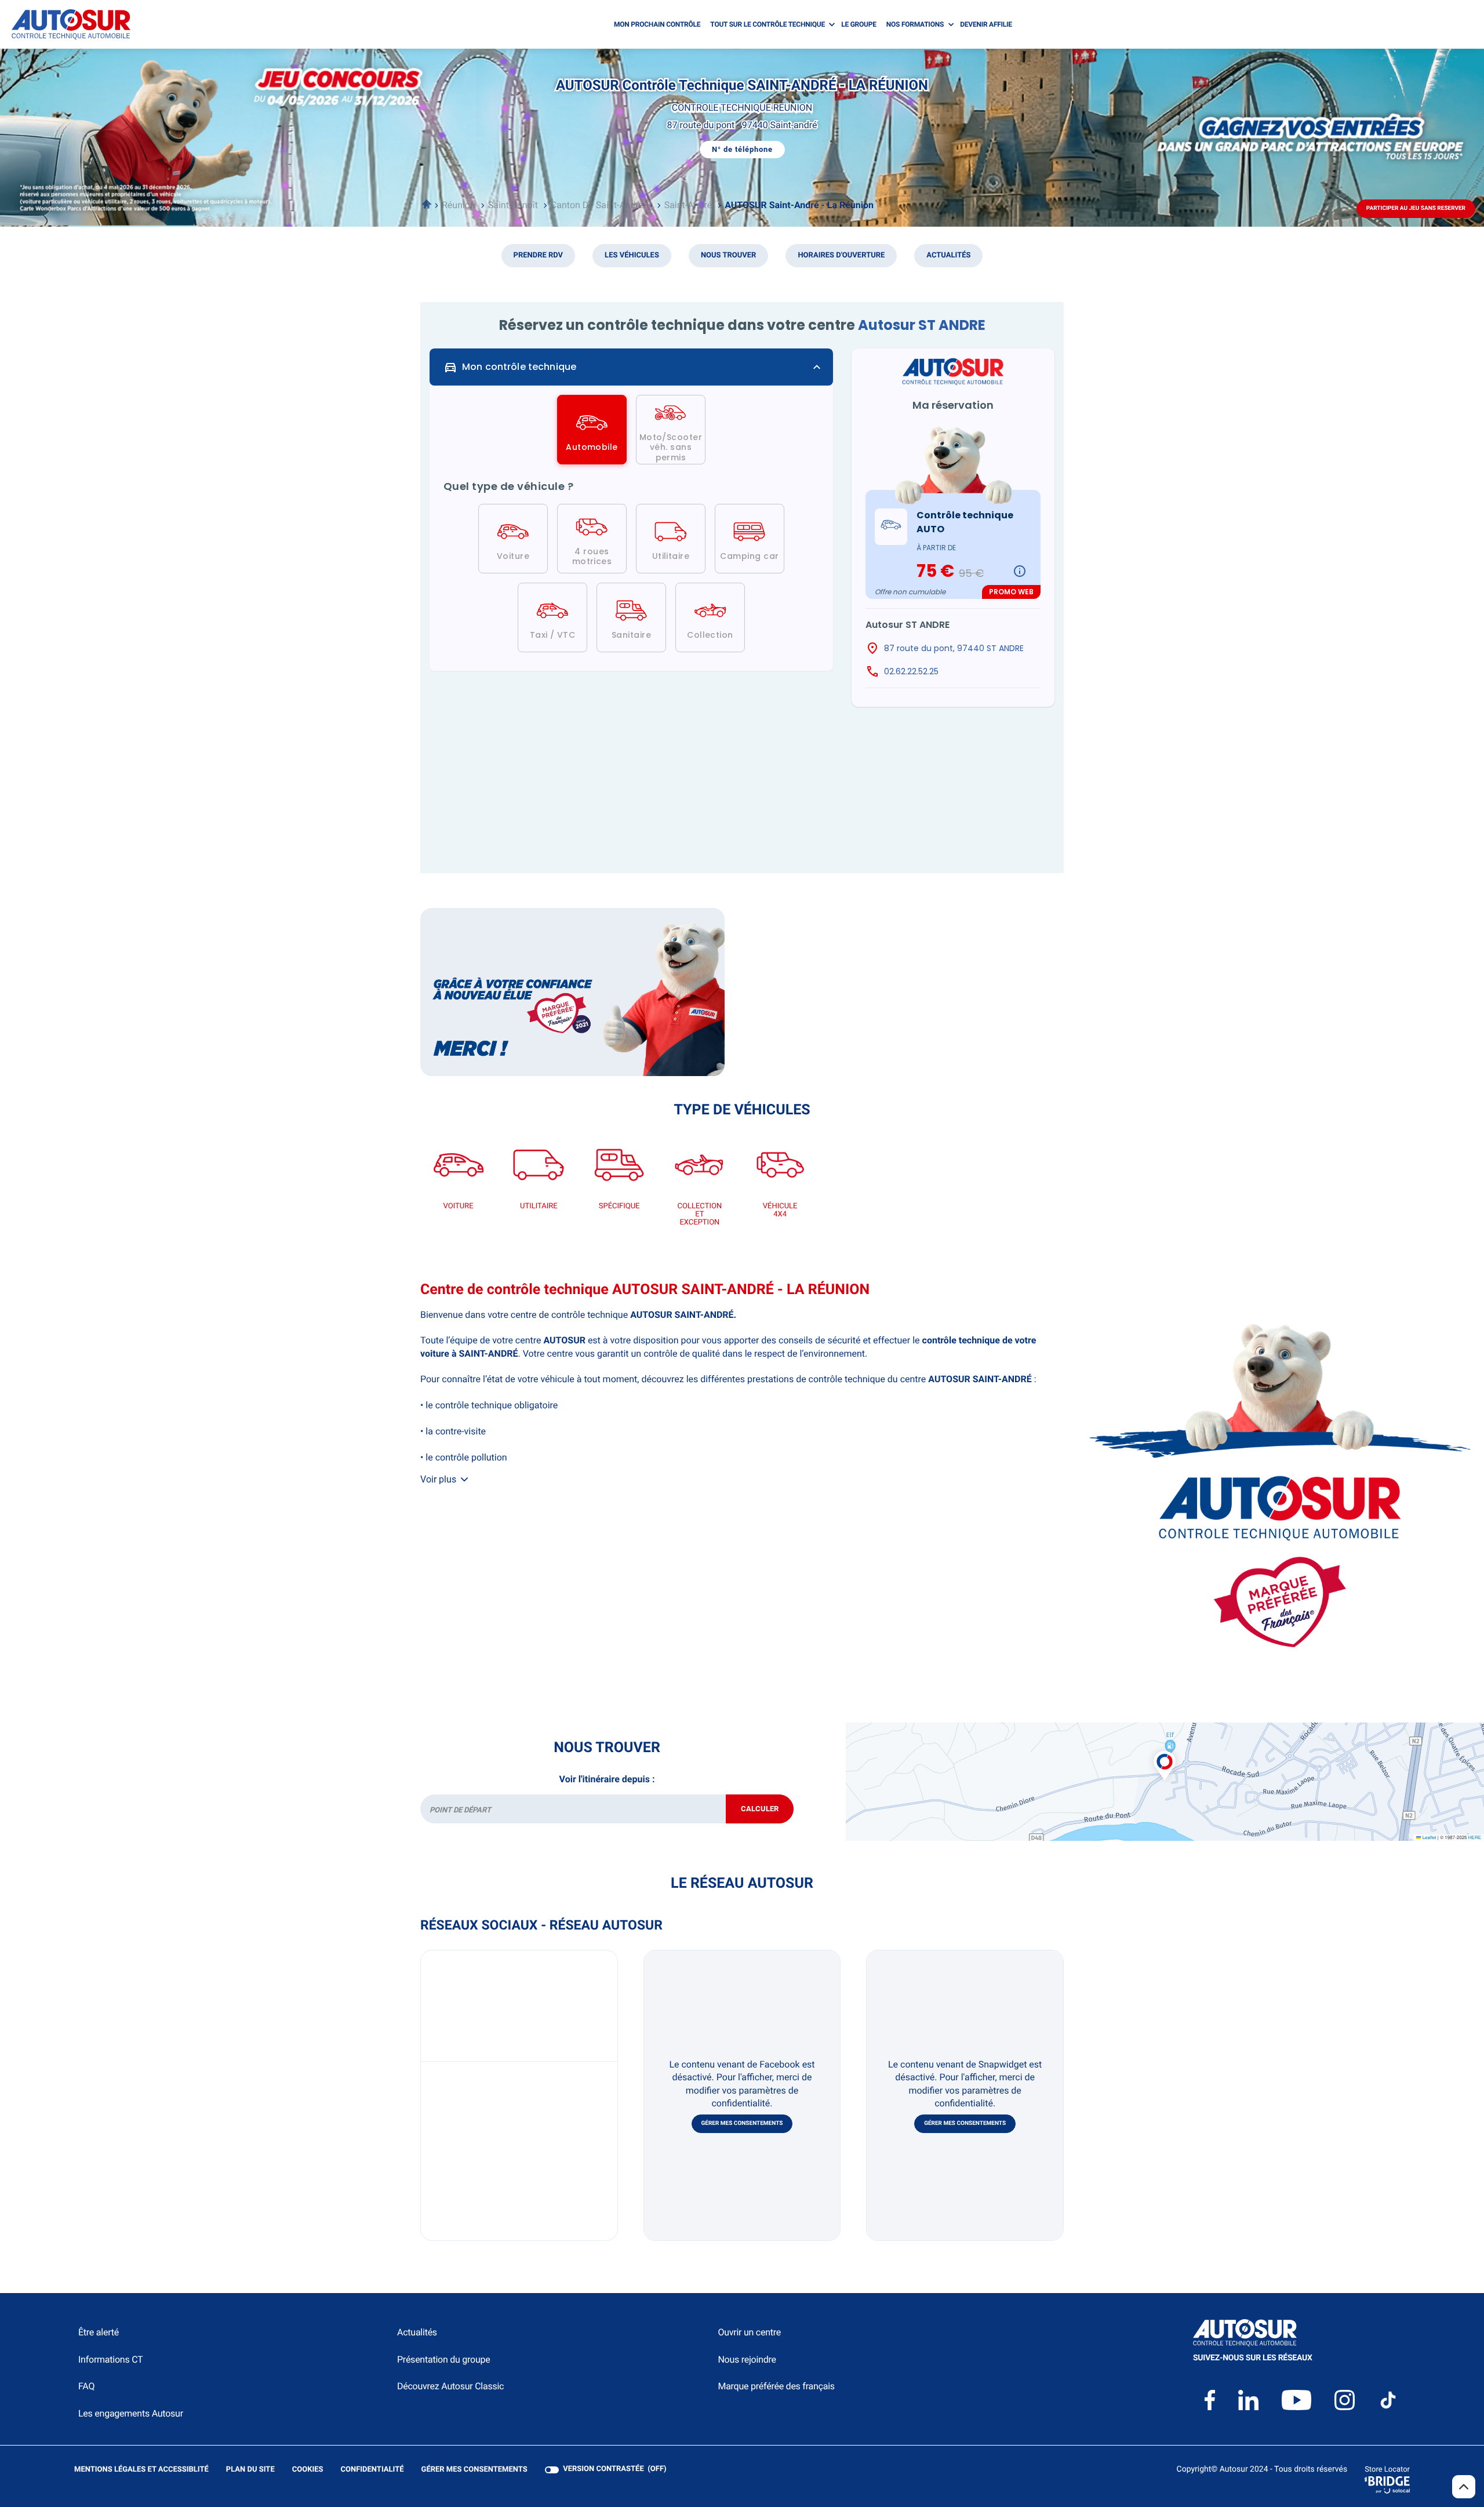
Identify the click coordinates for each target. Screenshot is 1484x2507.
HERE (1475, 1838)
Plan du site (250, 2470)
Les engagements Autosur (131, 2413)
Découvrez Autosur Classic (450, 2386)
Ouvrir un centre (749, 2332)
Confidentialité (372, 2470)
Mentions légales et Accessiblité (141, 2470)
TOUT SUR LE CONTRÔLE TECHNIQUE (768, 24)
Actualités (417, 2332)
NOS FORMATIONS (915, 24)
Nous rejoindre (747, 2359)
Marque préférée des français (776, 2386)
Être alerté (99, 2332)
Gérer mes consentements (742, 2123)
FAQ (86, 2386)
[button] (1165, 1753)
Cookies (308, 2470)
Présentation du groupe (444, 2359)
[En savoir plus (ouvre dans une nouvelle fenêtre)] (572, 992)
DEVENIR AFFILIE (986, 24)
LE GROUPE (859, 24)
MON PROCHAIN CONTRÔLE (657, 24)
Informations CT (110, 2359)
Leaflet (1428, 1838)
